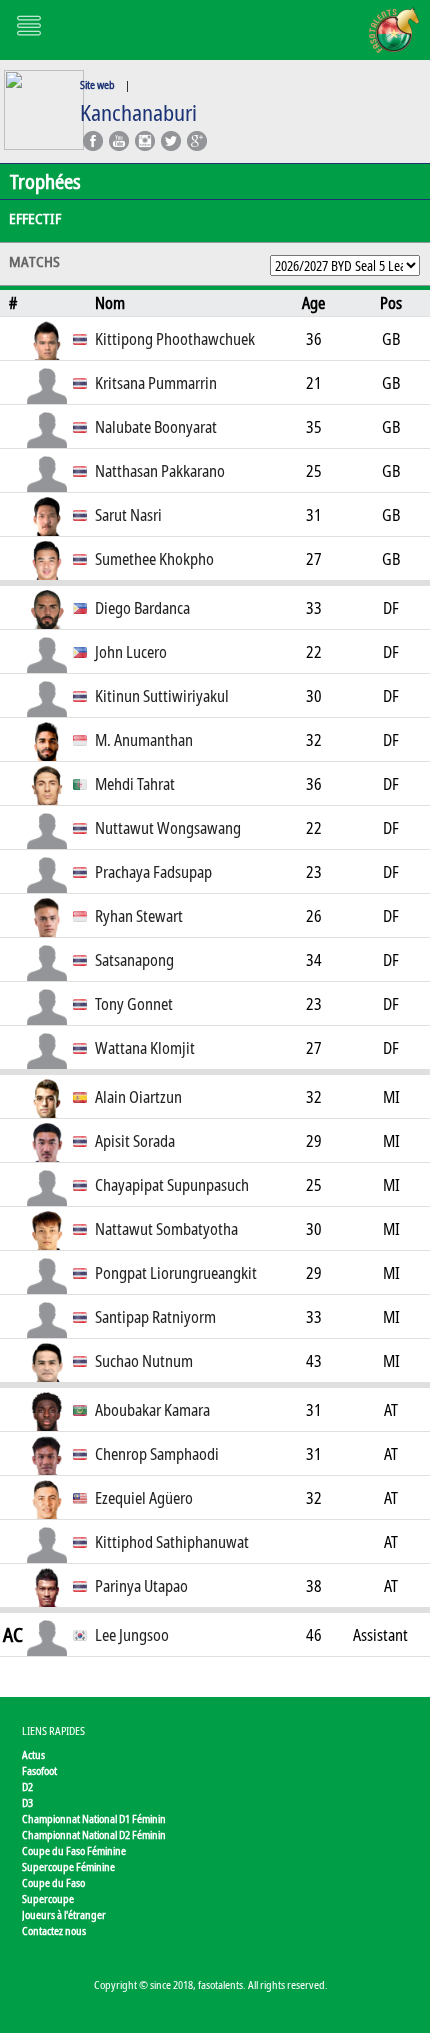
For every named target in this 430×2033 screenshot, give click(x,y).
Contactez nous (54, 1930)
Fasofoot (39, 1770)
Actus (33, 1754)
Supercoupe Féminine (68, 1866)
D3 (27, 1802)
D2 (27, 1786)
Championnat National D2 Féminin (94, 1834)
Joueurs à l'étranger (64, 1914)
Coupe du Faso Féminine (74, 1850)
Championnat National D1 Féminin (94, 1818)
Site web (97, 84)
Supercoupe (48, 1898)
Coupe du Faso (53, 1882)
